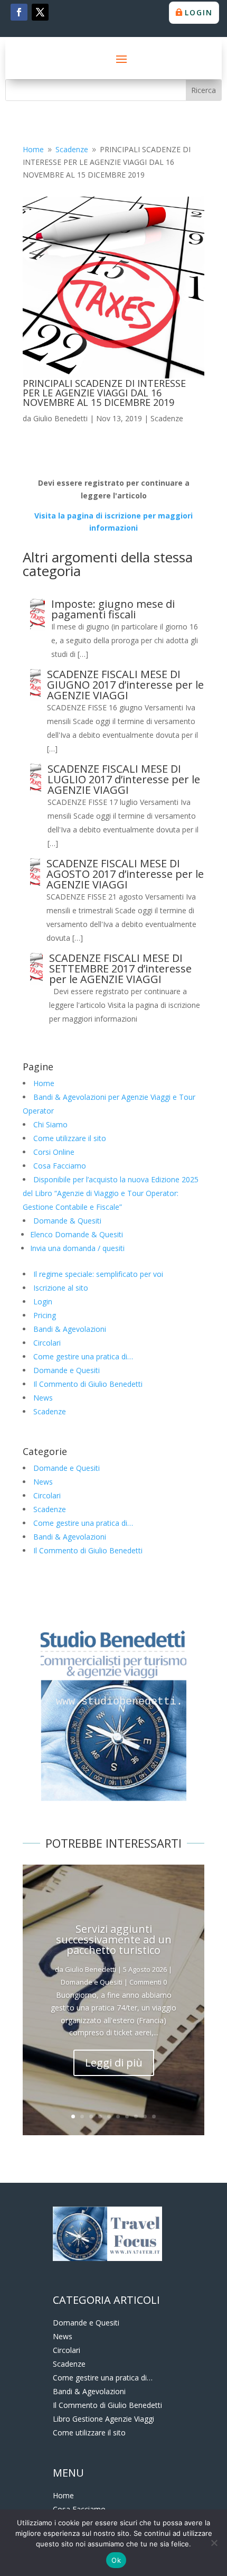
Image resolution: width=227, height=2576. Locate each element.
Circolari (47, 1343)
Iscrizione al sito (61, 1288)
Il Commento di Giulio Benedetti (88, 1384)
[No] (214, 2543)
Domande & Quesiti (67, 1221)
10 (154, 2116)
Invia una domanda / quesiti (77, 1248)
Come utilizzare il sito (70, 1138)
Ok (116, 2560)
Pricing (45, 1315)
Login (199, 12)
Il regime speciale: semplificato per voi (98, 1274)
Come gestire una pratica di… (83, 1356)
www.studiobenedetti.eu (122, 1702)
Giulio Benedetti (60, 418)
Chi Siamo (50, 1124)
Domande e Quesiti (67, 1370)
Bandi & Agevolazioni (70, 1329)
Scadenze (167, 418)
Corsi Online (54, 1152)
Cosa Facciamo (60, 1166)
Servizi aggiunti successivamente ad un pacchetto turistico (114, 1939)
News (43, 1398)
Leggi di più (114, 2063)
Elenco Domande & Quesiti (77, 1234)
